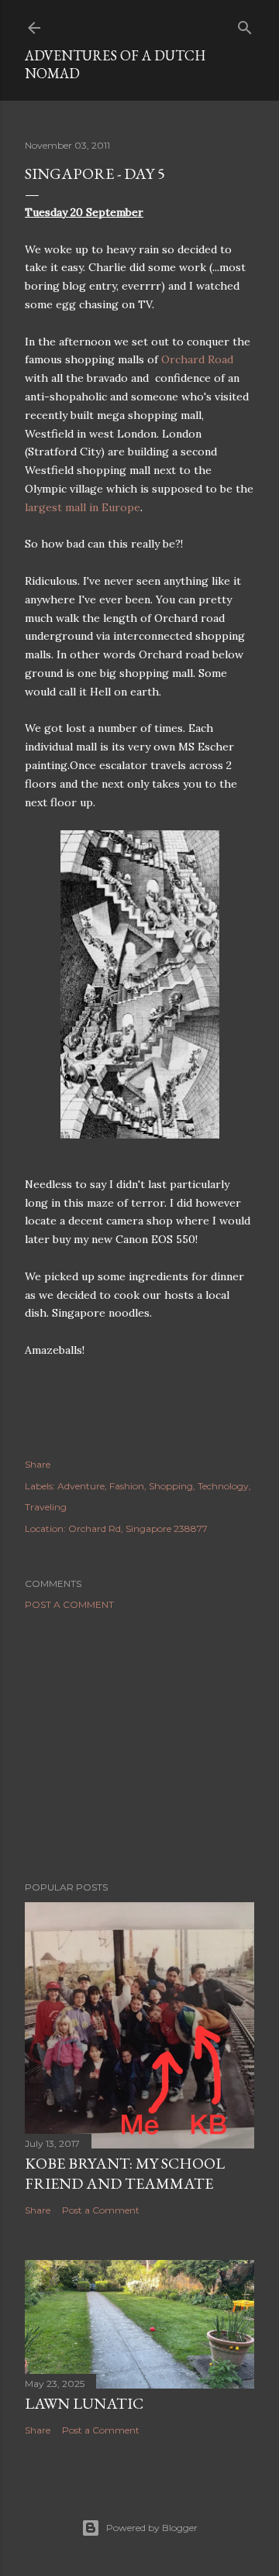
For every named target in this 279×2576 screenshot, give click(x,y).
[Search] (245, 24)
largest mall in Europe (83, 507)
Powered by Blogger (152, 2528)
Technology (223, 1486)
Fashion (127, 1486)
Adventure (81, 1486)
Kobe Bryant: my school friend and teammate (125, 2173)
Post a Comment (69, 1604)
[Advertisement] (139, 1746)
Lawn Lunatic (84, 2403)
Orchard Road (197, 359)
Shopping (171, 1486)
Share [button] (38, 1464)
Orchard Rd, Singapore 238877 (138, 1528)
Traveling (46, 1507)
